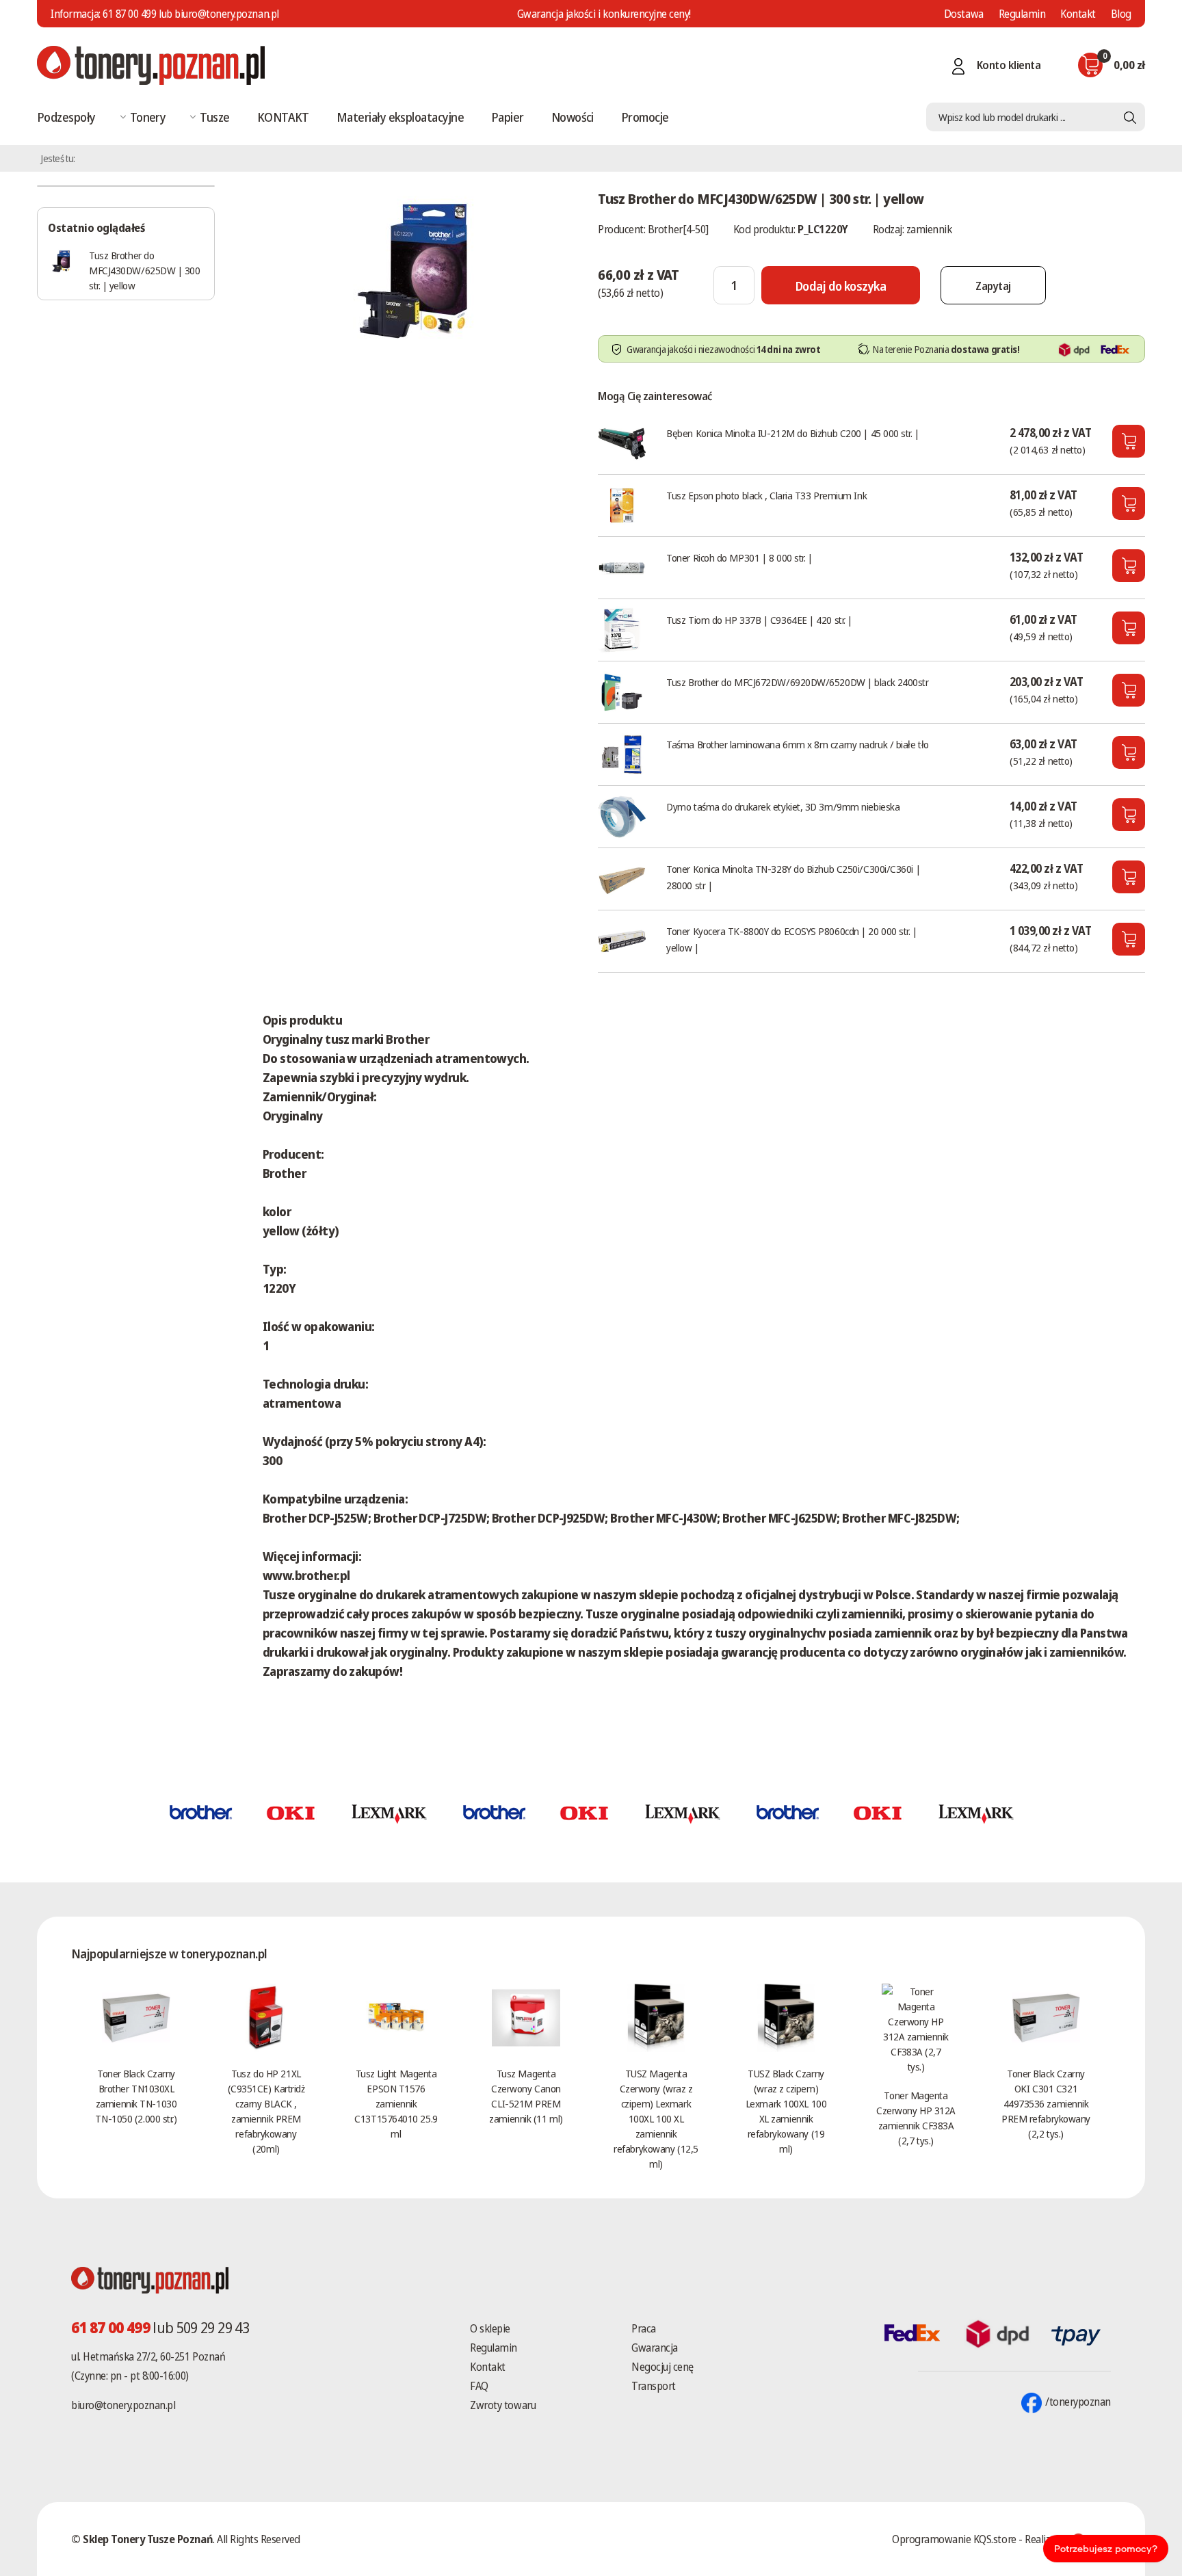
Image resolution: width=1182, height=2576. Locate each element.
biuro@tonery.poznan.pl (123, 2405)
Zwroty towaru (503, 2405)
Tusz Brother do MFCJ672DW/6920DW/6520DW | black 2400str (797, 682)
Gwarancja (655, 2348)
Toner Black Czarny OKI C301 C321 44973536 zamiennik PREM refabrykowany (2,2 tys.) (1046, 2103)
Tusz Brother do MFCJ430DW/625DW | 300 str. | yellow (145, 270)
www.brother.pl (306, 1575)
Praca (644, 2328)
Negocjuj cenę (662, 2367)
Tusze (214, 117)
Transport (654, 2386)
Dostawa (964, 14)
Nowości (573, 117)
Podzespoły (66, 117)
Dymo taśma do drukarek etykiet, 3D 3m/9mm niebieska (783, 806)
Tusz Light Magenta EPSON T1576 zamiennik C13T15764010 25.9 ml (396, 2103)
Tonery (148, 117)
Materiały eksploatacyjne (400, 117)
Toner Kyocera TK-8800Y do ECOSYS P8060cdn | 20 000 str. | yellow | (791, 939)
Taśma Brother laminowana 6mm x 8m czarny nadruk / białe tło (797, 744)
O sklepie (490, 2328)
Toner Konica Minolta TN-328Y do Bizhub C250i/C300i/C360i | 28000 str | (793, 877)
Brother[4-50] (678, 229)
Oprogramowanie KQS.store (954, 2539)
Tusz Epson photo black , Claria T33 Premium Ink (766, 495)
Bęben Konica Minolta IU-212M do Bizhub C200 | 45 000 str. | (792, 433)
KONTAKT (283, 117)
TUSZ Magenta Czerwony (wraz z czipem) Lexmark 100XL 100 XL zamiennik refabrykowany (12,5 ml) (656, 2118)
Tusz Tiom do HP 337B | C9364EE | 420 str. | (759, 620)
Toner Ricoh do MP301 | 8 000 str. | (739, 557)
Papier (508, 117)
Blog (1121, 14)
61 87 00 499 (129, 14)
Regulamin (1022, 14)
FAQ (479, 2386)
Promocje (645, 117)
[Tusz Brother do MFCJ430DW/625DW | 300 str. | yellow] (417, 270)
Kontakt (1078, 14)
